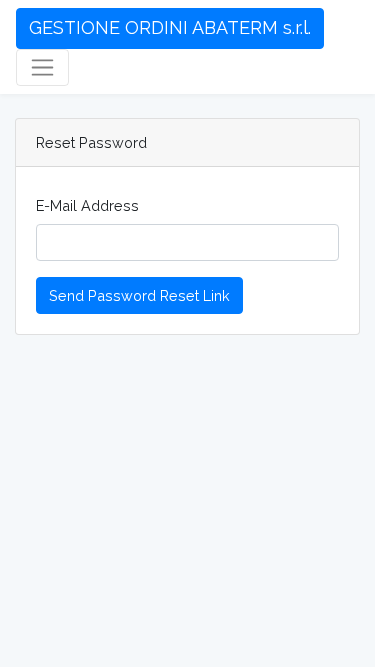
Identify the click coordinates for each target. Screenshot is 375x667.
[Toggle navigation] (42, 67)
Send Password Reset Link (139, 295)
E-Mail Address (87, 205)
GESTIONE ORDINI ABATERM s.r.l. (170, 27)
